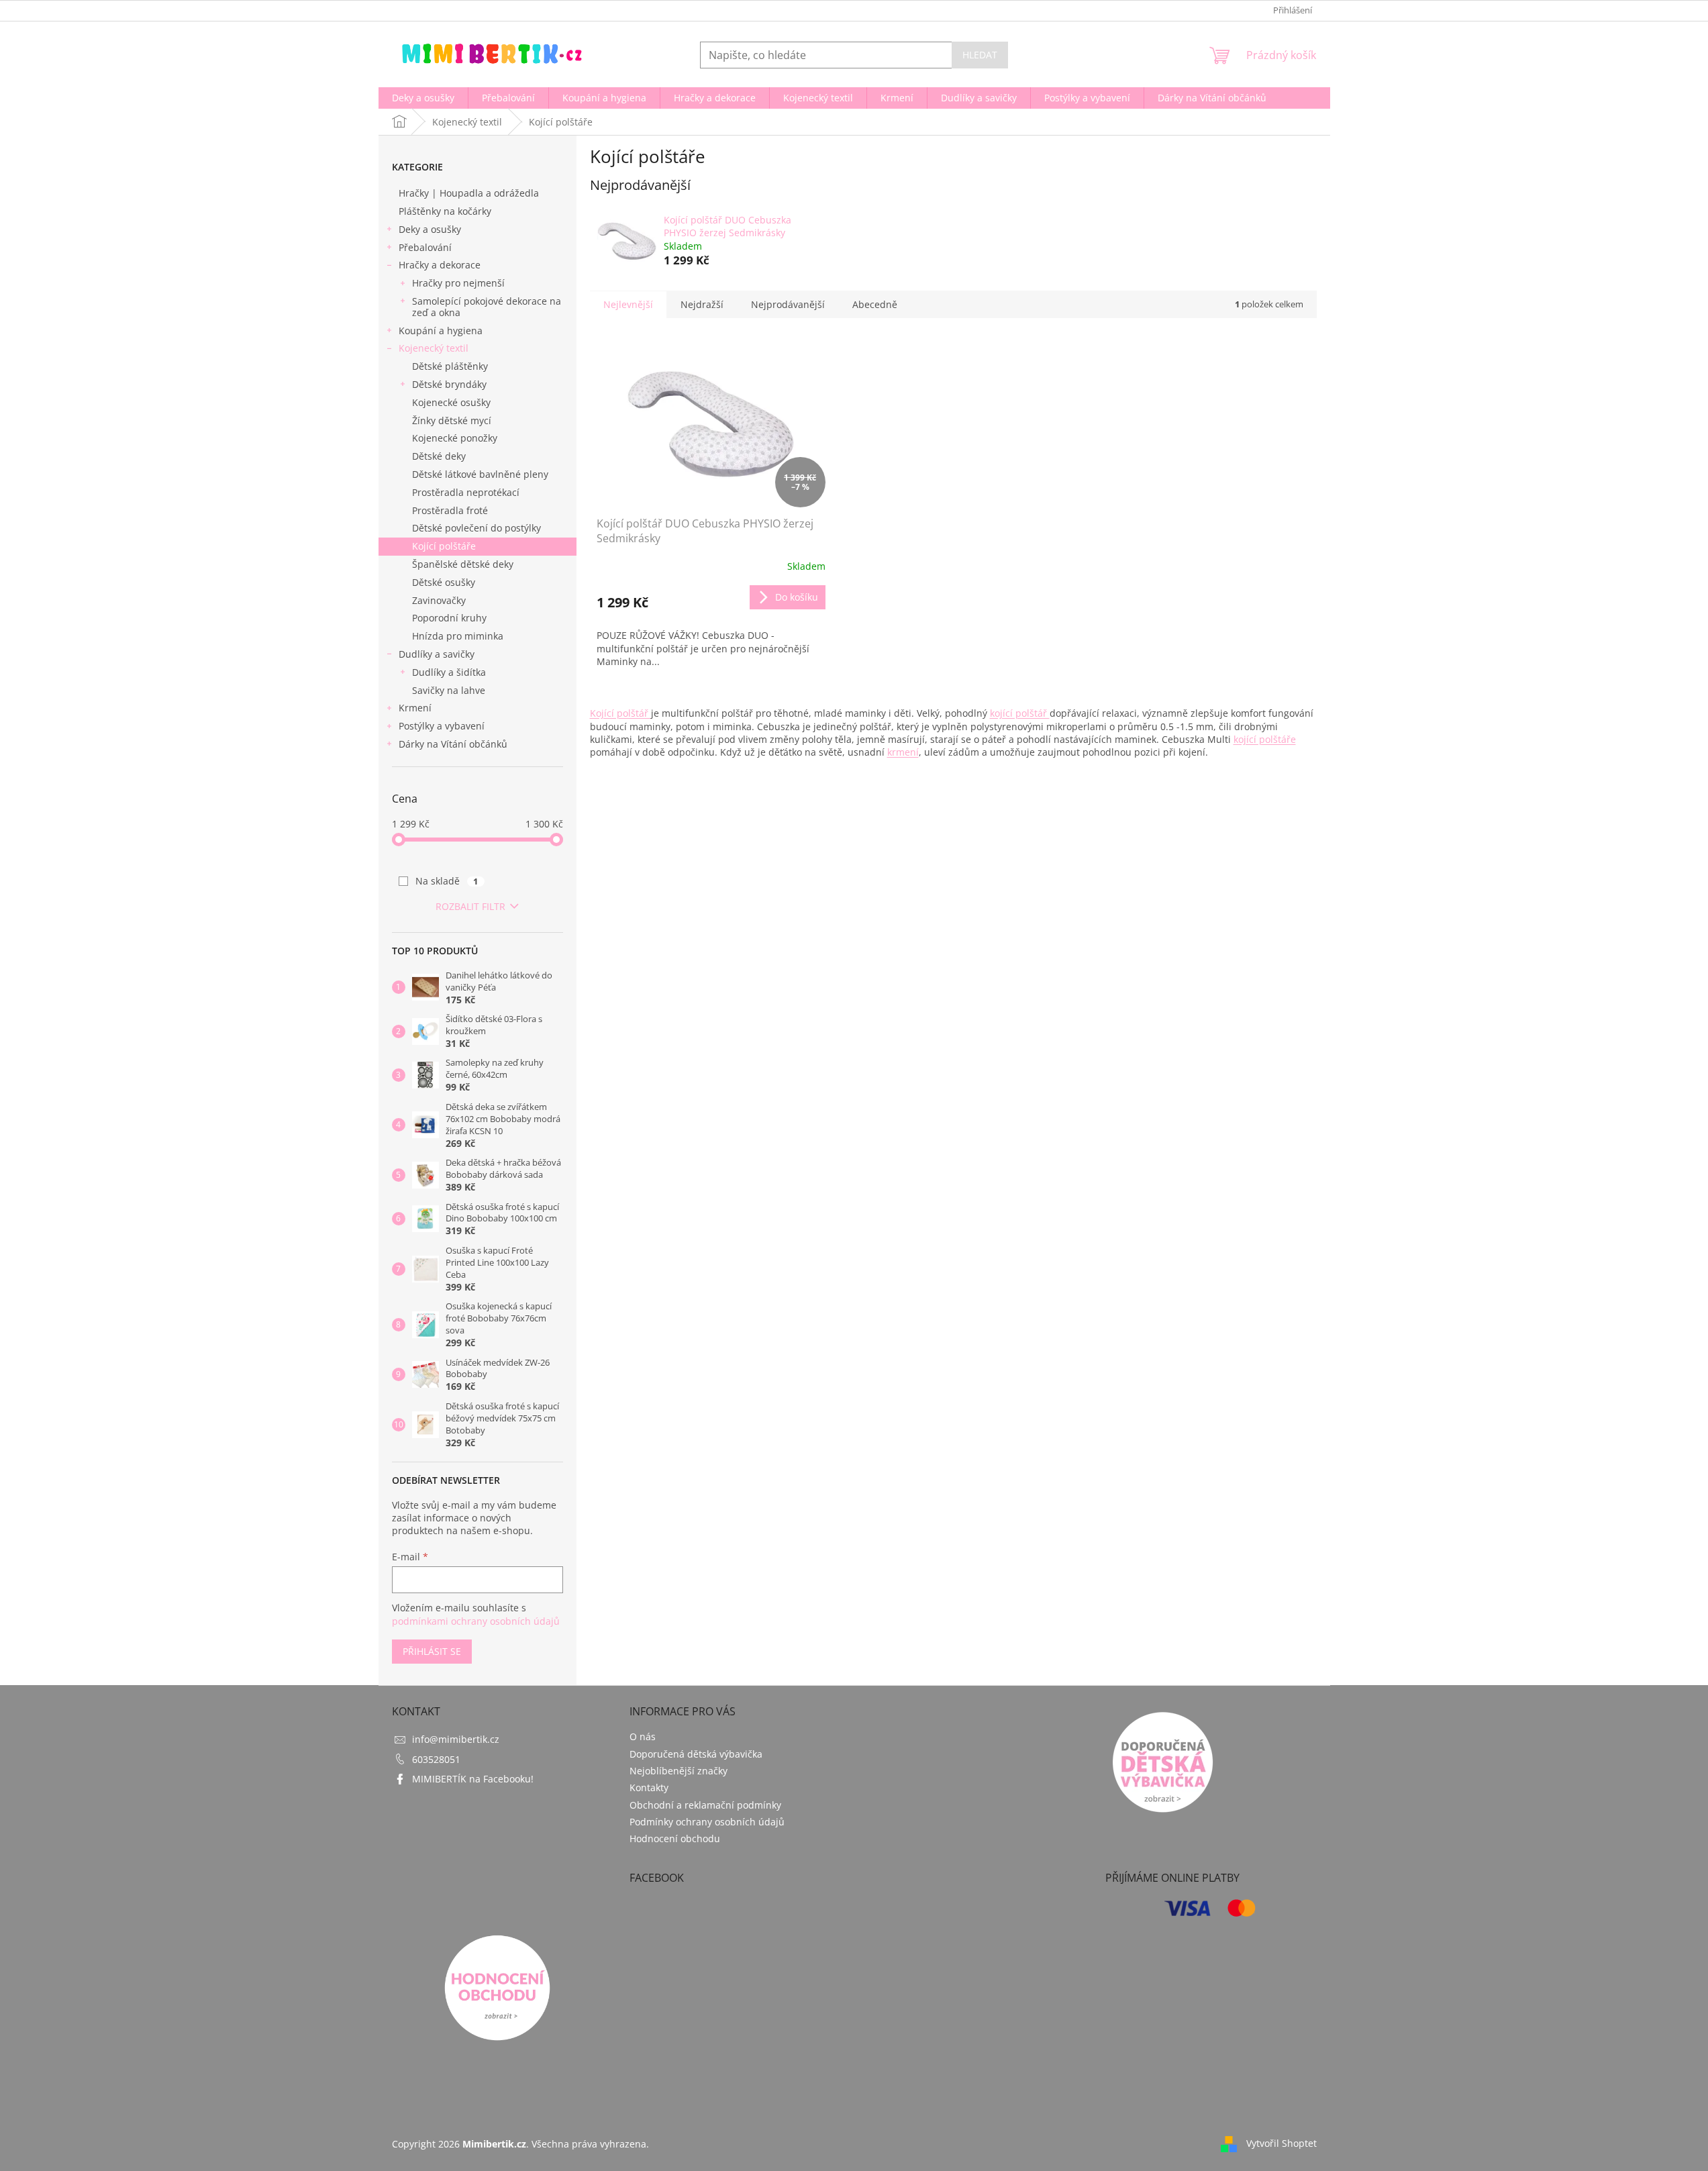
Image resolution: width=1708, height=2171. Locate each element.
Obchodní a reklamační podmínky (705, 1805)
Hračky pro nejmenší (458, 283)
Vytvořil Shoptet (1282, 2143)
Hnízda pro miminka (458, 636)
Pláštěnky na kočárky (445, 211)
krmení (903, 752)
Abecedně (875, 304)
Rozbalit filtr (470, 906)
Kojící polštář (620, 713)
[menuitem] (423, 98)
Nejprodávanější (788, 304)
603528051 (436, 1759)
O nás (643, 1736)
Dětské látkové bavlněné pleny (480, 474)
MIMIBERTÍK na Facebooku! (473, 1779)
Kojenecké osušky (451, 402)
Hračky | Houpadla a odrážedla (469, 193)
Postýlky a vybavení (442, 726)
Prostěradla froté (450, 510)
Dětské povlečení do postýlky (476, 528)
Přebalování (425, 247)
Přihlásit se (432, 1651)
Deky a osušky (430, 229)
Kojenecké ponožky (455, 438)
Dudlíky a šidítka (449, 672)
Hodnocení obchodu (675, 1838)
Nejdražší (702, 304)
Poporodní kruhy (449, 618)
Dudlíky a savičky (437, 654)
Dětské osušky (444, 582)
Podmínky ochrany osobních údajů (707, 1822)
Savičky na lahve (449, 690)
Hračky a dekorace (440, 265)
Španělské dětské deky (463, 564)
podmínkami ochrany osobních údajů (476, 1621)
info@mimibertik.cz (456, 1739)
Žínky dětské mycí (452, 420)
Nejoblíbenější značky (679, 1771)
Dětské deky (439, 456)
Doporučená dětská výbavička (696, 1754)
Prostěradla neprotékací (466, 492)
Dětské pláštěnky (450, 366)
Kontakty (649, 1787)
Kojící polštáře (444, 546)
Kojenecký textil (434, 348)
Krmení (415, 708)
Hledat (980, 55)
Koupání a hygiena (441, 331)
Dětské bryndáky (449, 384)
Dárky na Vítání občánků (453, 744)
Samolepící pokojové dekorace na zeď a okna (487, 307)
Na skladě (447, 881)
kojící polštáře (1265, 739)
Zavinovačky (439, 600)
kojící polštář (1020, 713)
